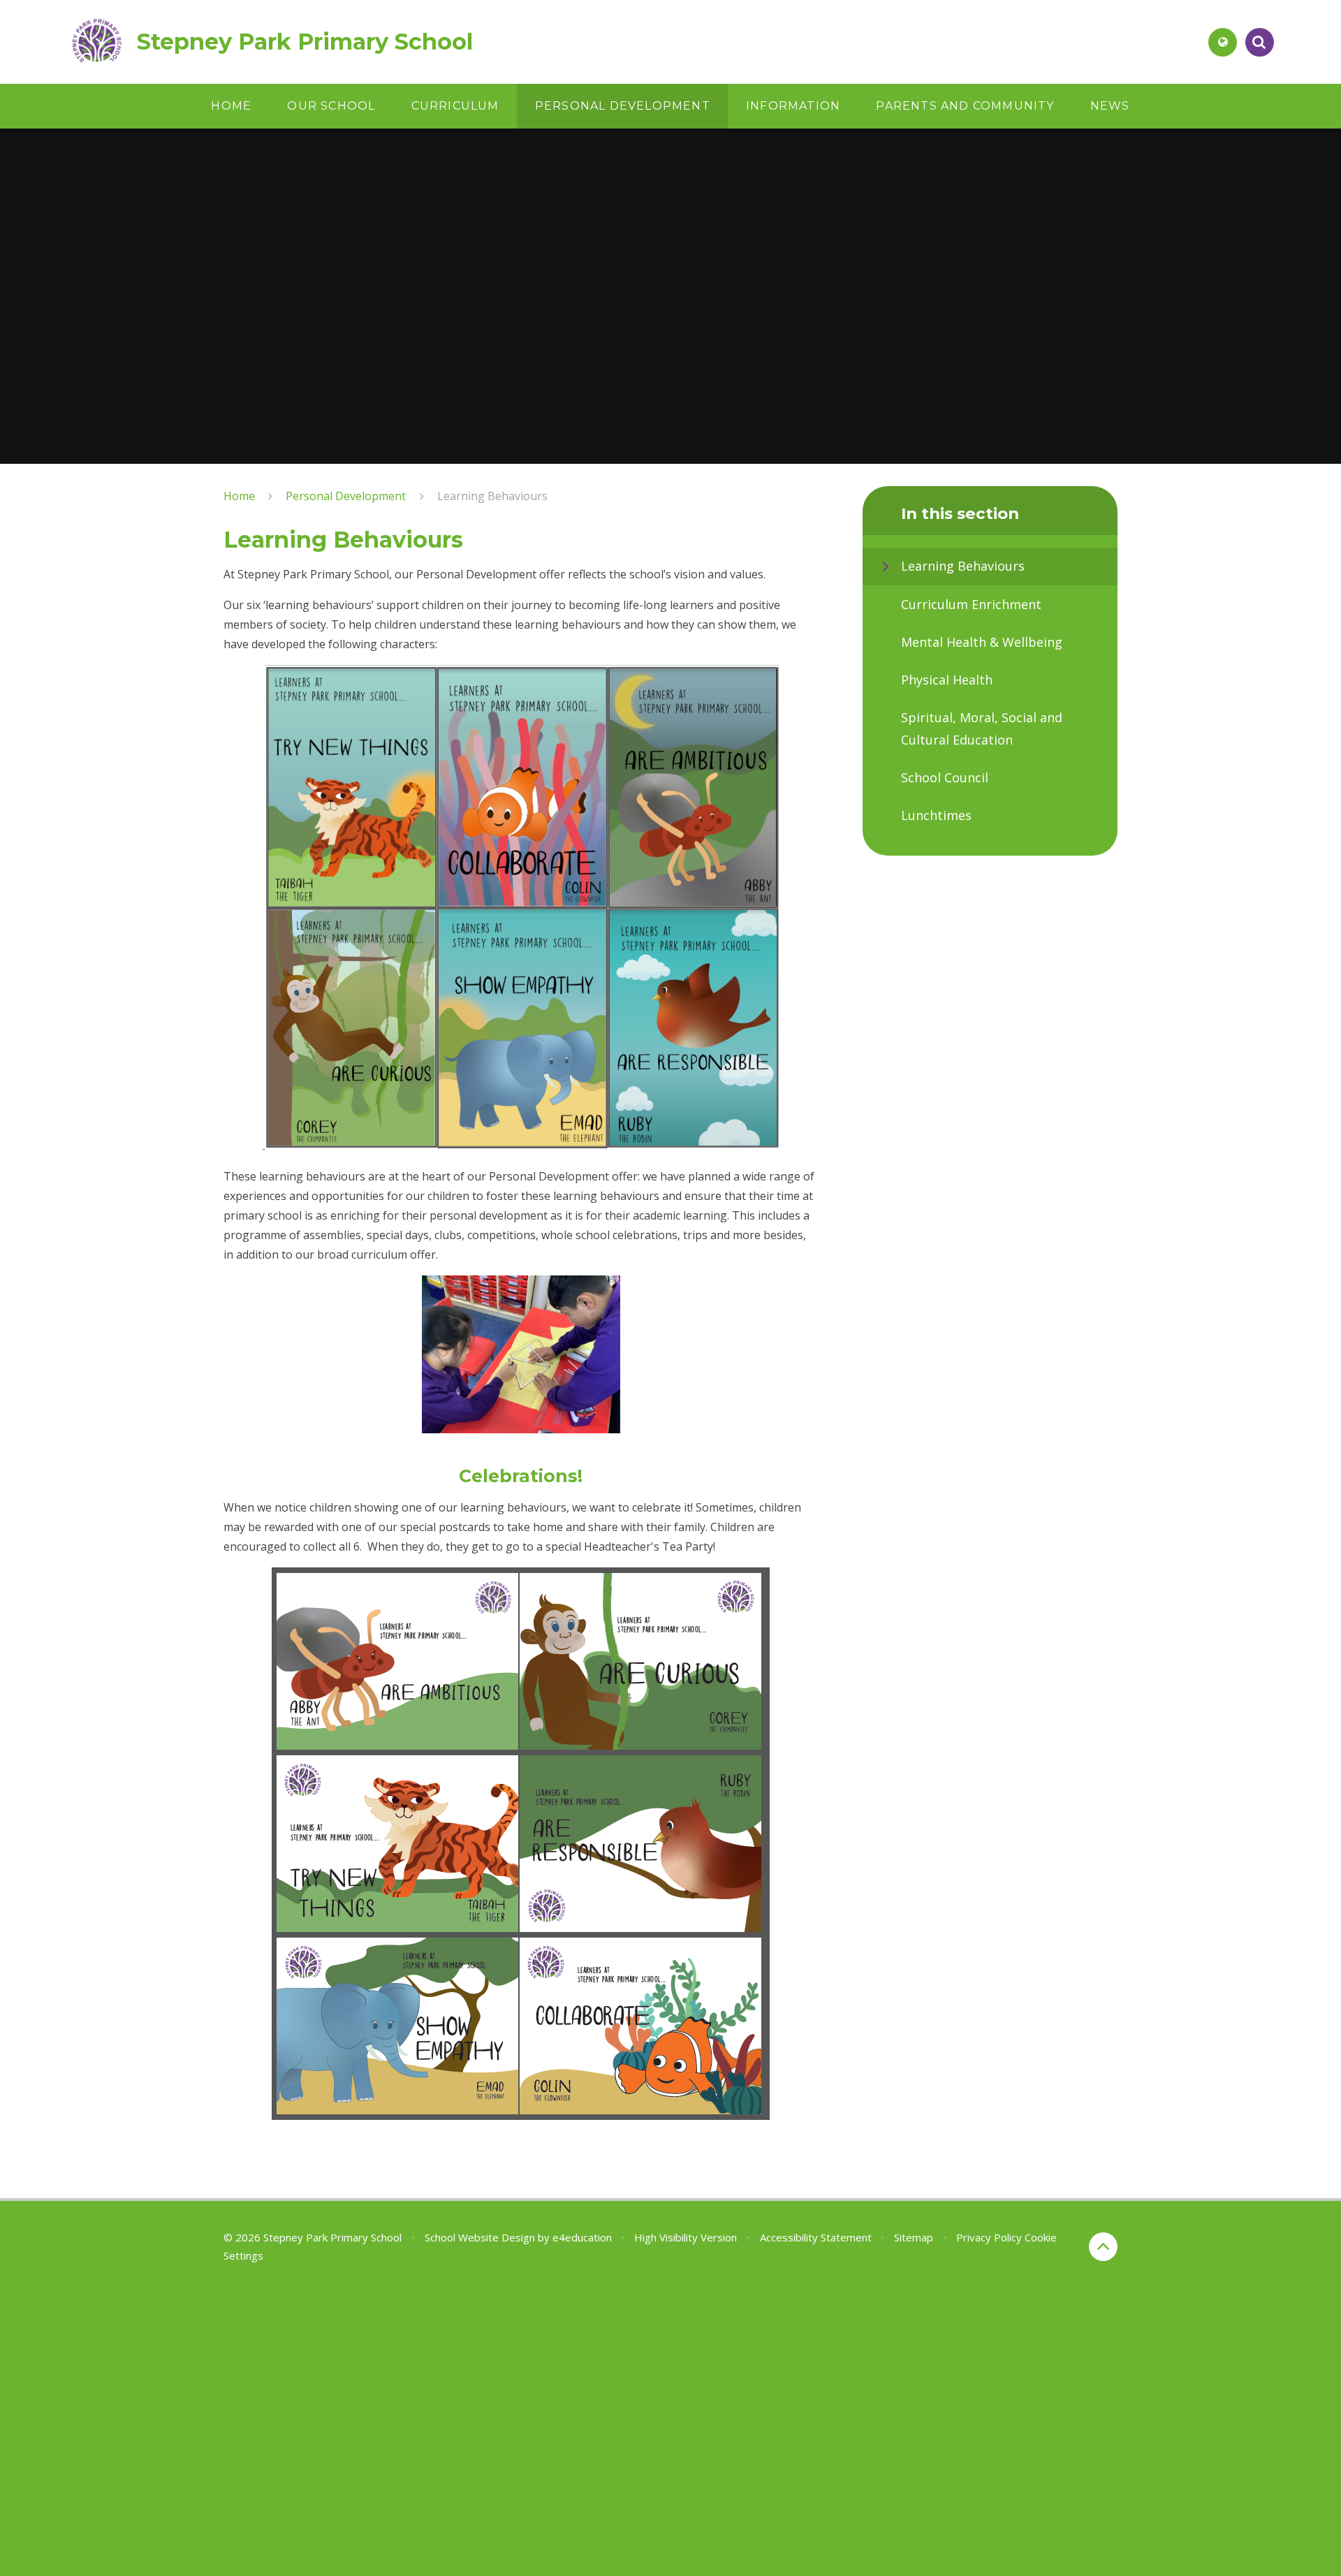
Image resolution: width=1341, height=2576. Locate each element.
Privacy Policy (989, 2237)
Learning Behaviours (492, 496)
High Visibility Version (686, 2237)
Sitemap (914, 2237)
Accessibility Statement (816, 2237)
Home (239, 496)
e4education (582, 2237)
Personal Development (346, 496)
